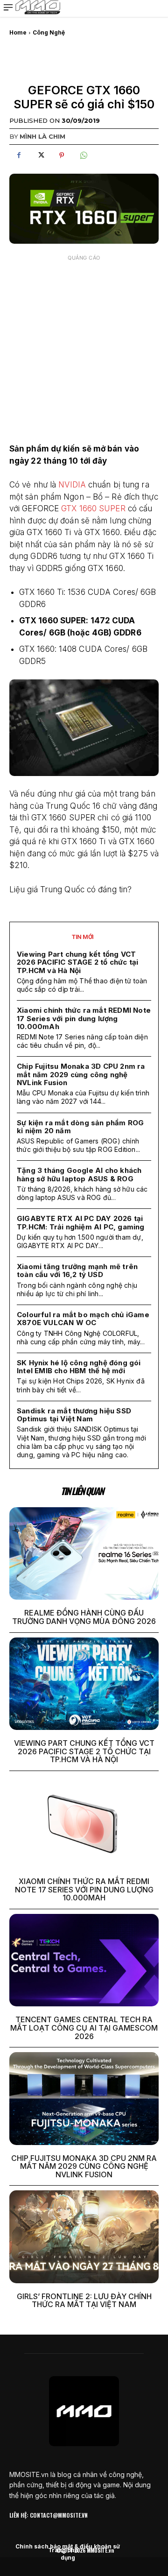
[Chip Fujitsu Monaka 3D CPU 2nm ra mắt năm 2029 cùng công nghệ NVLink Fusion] (84, 2098)
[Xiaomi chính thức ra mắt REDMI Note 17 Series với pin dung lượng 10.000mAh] (84, 1822)
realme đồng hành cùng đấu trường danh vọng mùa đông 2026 (84, 1617)
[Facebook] (19, 155)
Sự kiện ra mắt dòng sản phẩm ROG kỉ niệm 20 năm (80, 1127)
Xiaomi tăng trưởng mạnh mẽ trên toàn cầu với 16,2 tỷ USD (77, 1270)
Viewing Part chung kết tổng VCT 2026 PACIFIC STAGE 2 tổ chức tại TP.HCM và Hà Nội (77, 962)
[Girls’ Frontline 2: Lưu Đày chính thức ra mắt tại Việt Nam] (84, 2237)
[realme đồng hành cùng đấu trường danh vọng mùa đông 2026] (84, 1553)
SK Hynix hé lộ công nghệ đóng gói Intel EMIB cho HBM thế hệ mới (79, 1367)
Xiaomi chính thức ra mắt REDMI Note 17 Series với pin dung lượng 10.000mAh (84, 1018)
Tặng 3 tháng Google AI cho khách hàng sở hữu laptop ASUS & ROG (79, 1174)
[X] (40, 155)
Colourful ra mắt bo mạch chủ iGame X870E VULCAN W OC (83, 1319)
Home (18, 32)
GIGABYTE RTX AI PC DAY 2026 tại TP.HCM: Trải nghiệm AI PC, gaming (81, 1222)
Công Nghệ (49, 32)
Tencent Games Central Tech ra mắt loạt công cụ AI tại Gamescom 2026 (84, 2028)
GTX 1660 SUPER (93, 508)
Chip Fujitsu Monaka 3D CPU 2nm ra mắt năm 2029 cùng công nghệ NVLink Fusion (81, 1074)
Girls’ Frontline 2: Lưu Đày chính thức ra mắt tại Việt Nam (84, 2301)
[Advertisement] (84, 350)
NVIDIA (72, 485)
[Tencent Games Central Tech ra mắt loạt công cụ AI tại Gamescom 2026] (84, 1960)
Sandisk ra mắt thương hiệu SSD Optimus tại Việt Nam (74, 1415)
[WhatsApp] (83, 155)
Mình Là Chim (42, 136)
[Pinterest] (62, 155)
